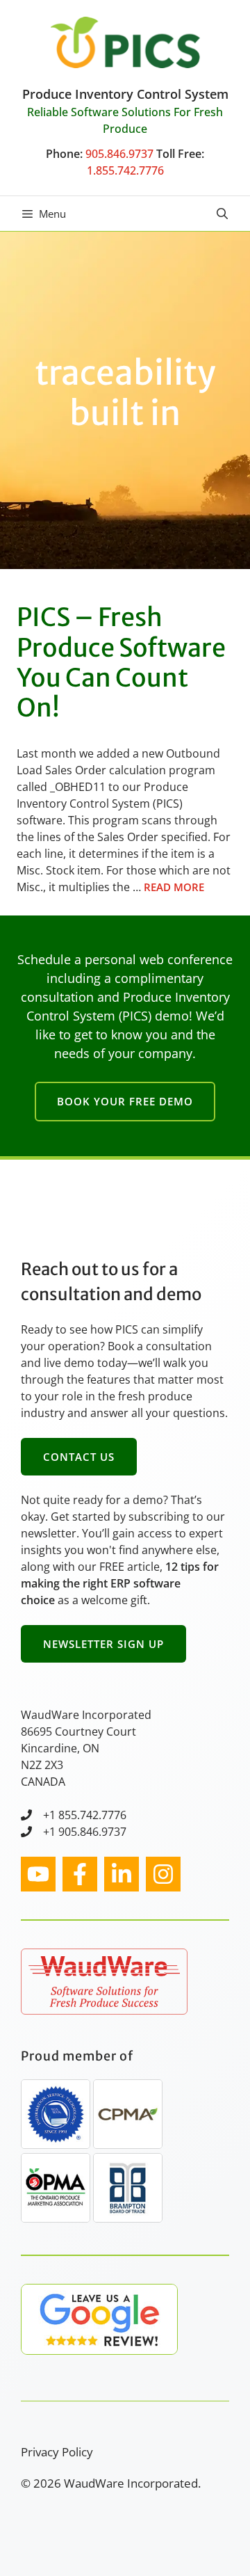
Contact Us (79, 1457)
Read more (174, 887)
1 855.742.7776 (88, 1815)
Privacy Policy (57, 2452)
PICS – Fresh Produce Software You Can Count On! (121, 663)
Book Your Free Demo (125, 1101)
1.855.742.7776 (125, 170)
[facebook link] (80, 1874)
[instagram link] (38, 1874)
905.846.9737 (119, 154)
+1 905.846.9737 (85, 1832)
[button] (222, 214)
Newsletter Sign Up (103, 1644)
